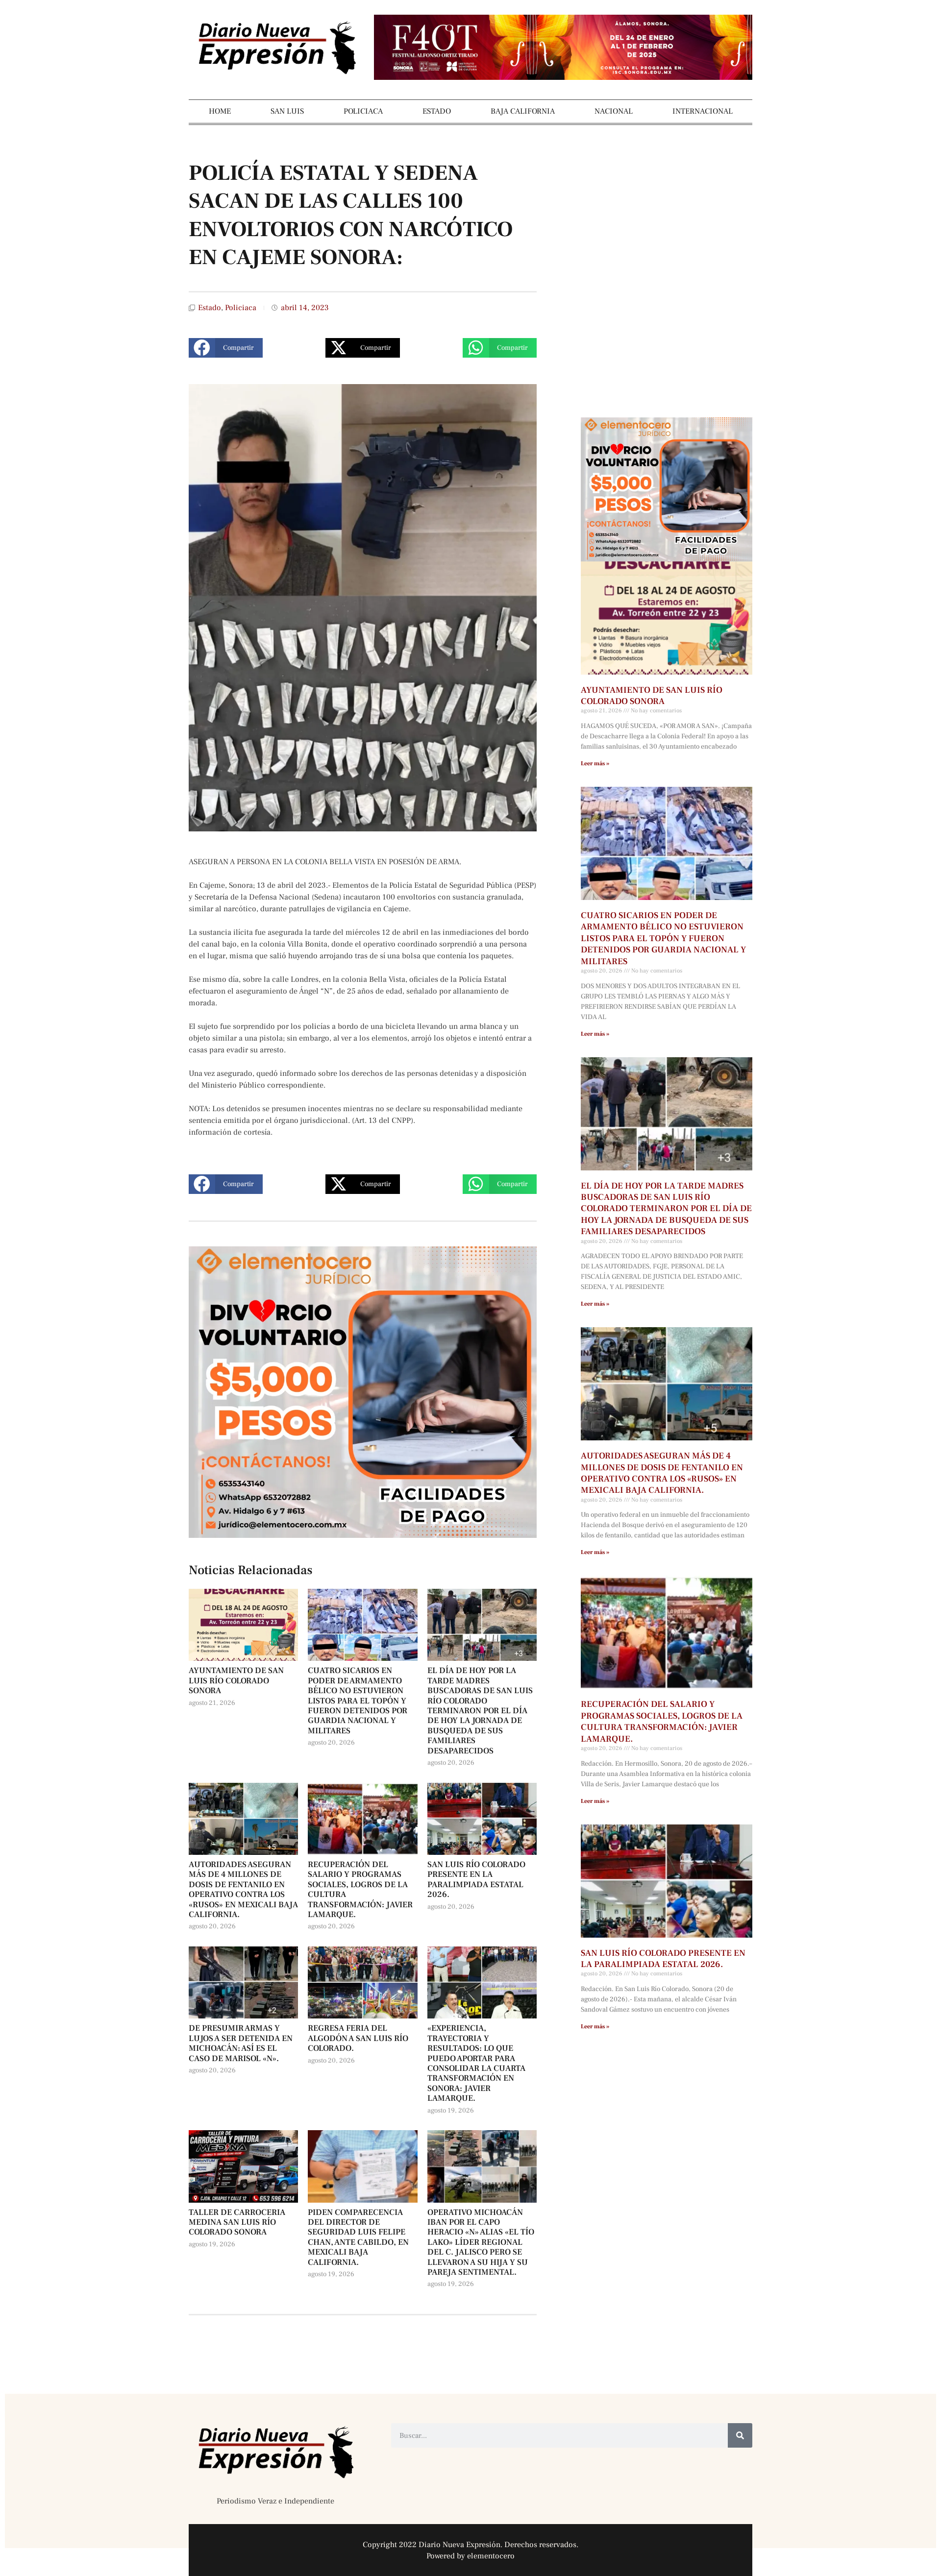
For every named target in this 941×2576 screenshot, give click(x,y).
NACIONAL (614, 111)
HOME (220, 111)
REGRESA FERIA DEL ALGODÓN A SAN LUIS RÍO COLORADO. (358, 2038)
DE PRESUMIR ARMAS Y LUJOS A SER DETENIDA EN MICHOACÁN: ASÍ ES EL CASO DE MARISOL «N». (241, 2043)
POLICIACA (363, 111)
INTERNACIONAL (703, 111)
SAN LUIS (287, 111)
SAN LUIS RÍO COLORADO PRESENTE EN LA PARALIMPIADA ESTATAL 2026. (476, 1880)
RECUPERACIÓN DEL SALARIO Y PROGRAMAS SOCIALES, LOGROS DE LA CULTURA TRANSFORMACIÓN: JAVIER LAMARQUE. (360, 1890)
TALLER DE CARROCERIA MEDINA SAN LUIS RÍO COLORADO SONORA (237, 2223)
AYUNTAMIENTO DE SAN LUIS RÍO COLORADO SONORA (236, 1681)
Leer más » (595, 764)
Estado (210, 308)
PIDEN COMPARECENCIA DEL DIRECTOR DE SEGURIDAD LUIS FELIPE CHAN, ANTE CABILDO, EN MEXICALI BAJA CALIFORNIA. (358, 2237)
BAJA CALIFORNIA (523, 111)
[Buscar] (740, 2435)
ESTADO (437, 111)
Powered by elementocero (470, 2556)
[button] (226, 348)
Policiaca (241, 308)
